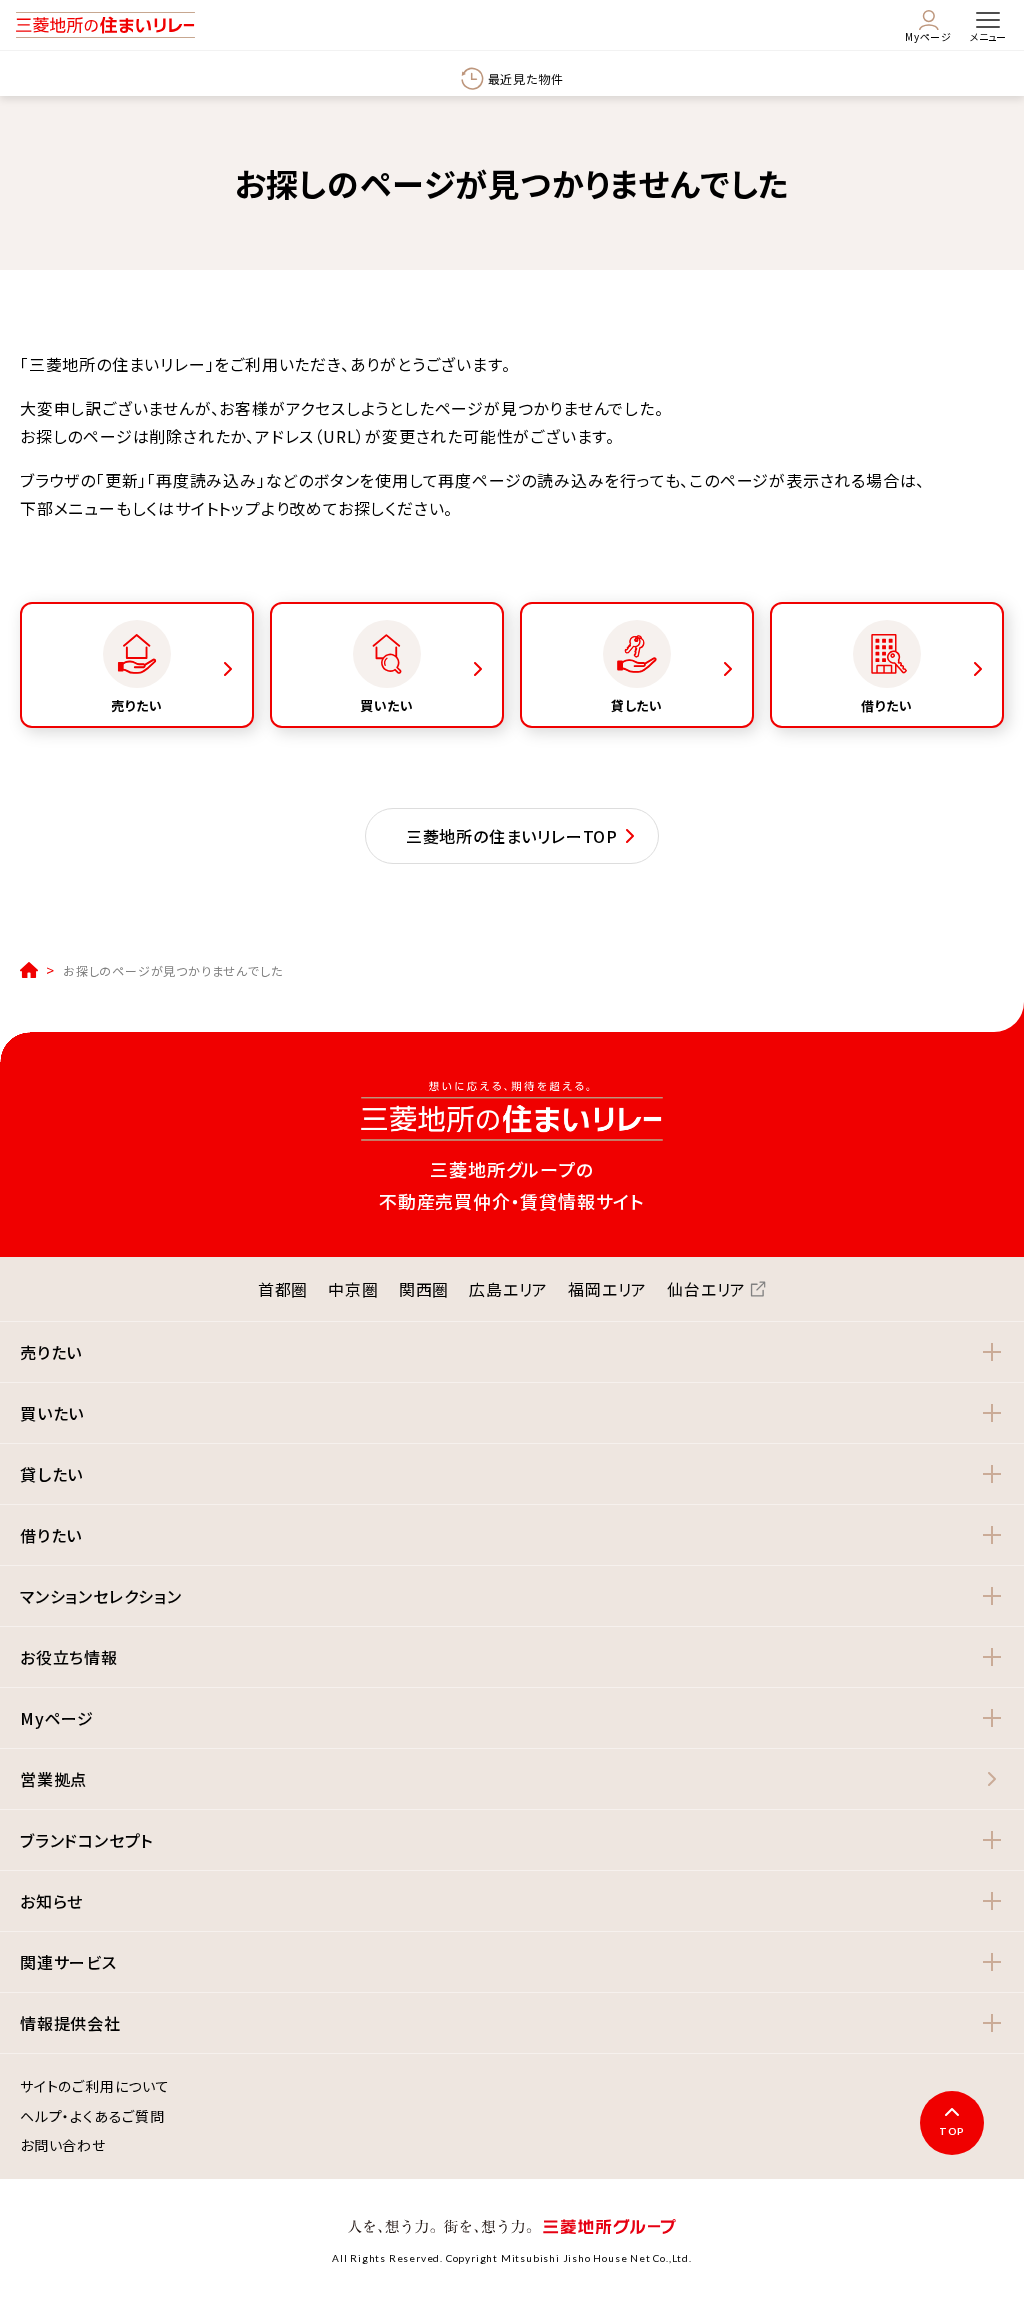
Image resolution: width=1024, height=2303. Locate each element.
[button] (512, 1352)
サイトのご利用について (95, 2087)
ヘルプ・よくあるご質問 (92, 2117)
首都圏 (283, 1289)
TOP (952, 2131)
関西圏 (424, 1289)
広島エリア (508, 1289)
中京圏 (353, 1289)
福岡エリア (607, 1289)
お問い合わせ (63, 2146)
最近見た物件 (526, 78)
